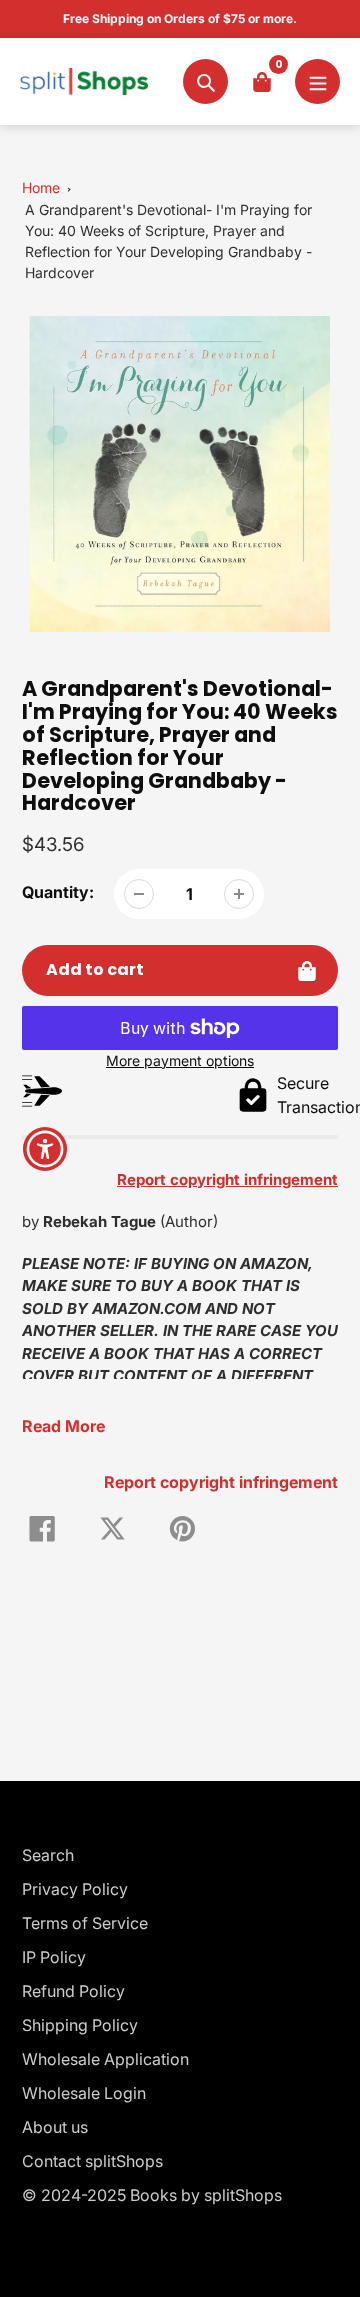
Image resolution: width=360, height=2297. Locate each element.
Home (41, 187)
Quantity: (58, 892)
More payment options (180, 1060)
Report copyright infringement (221, 1482)
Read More (63, 1426)
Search (48, 1855)
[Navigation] (317, 81)
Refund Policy (73, 1991)
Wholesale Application (105, 2059)
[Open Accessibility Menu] (45, 1148)
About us (55, 2127)
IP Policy (54, 1957)
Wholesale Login (84, 2093)
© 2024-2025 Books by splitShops (152, 2195)
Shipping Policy (80, 2025)
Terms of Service (85, 1923)
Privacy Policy (75, 1889)
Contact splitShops (92, 2161)
